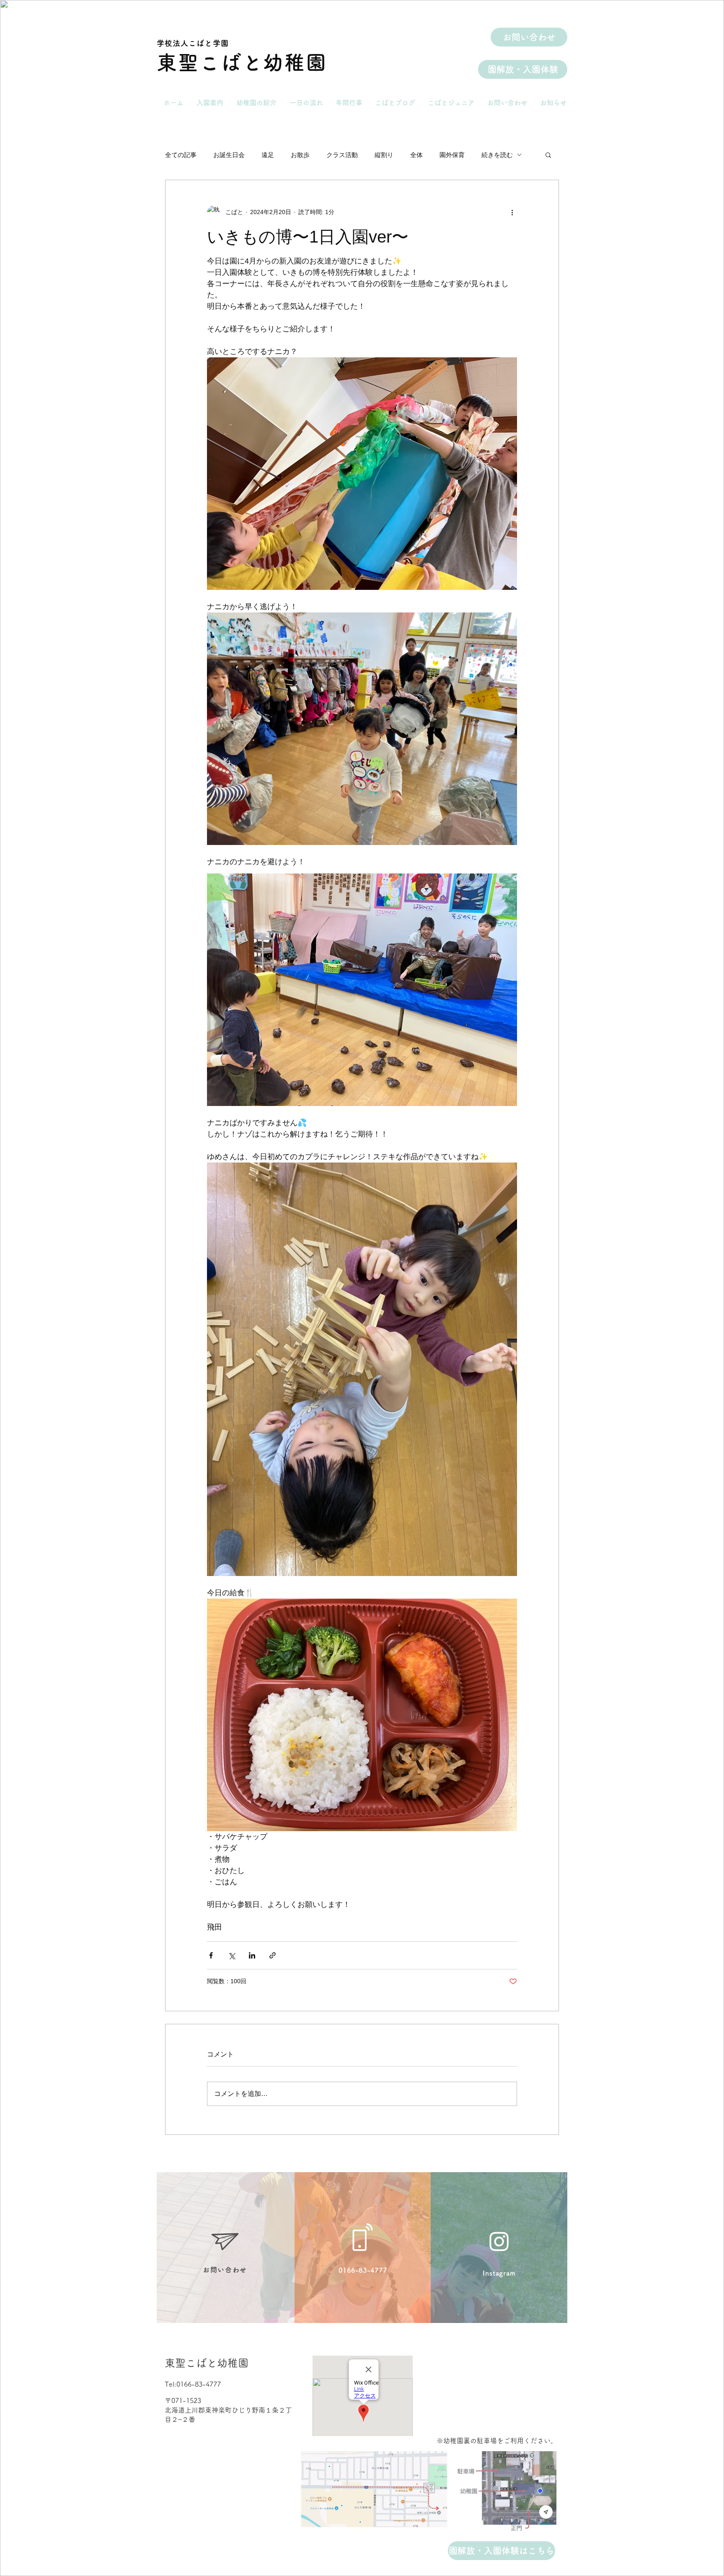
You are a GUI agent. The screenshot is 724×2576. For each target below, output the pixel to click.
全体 (416, 155)
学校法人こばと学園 (193, 43)
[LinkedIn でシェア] (252, 1955)
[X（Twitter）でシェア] (231, 1955)
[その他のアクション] (512, 212)
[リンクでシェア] (273, 1955)
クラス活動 (342, 155)
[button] (548, 155)
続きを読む (497, 155)
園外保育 (452, 155)
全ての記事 (181, 155)
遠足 (268, 155)
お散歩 (300, 155)
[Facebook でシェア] (211, 1955)
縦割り (384, 155)
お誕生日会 (229, 155)
